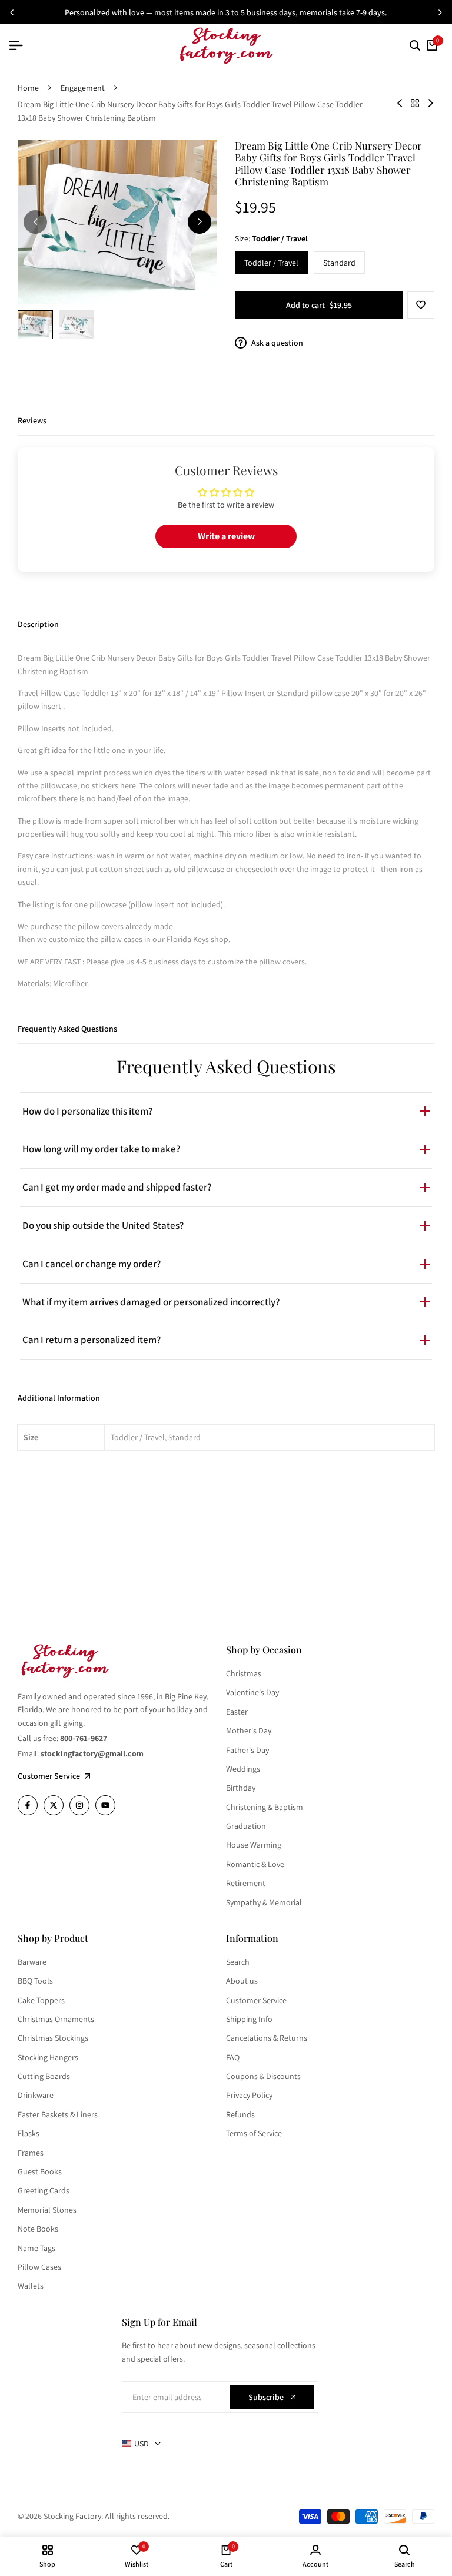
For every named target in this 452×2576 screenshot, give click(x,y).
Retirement (246, 1883)
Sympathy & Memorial (264, 1902)
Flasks (29, 2133)
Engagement (83, 88)
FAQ (233, 2057)
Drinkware (36, 2095)
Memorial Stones (47, 2210)
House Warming (254, 1845)
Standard (339, 263)
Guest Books (40, 2171)
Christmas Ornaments (56, 2019)
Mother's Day (249, 1730)
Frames (31, 2153)
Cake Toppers (41, 2000)
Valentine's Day (252, 1692)
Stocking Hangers (48, 2057)
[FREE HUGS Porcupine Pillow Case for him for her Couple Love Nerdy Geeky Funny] (400, 103)
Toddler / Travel (271, 263)
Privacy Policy (249, 2095)
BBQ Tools (35, 1981)
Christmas (244, 1673)
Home (28, 88)
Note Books (38, 2229)
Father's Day (247, 1750)
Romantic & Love (255, 1864)
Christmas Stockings (53, 2038)
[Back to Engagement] (415, 103)
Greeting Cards (44, 2190)
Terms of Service (254, 2133)
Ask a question (276, 343)
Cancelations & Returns (267, 2038)
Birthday (241, 1788)
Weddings (243, 1769)
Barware (32, 1962)
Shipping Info (249, 2019)
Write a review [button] (226, 536)
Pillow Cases (39, 2267)
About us (242, 1981)
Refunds (240, 2114)
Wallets (31, 2286)
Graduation (246, 1826)
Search (238, 1962)
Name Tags (36, 2248)
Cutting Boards (44, 2076)
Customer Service (256, 2000)
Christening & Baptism (265, 1807)
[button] (421, 305)
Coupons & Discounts (263, 2076)
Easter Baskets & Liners (58, 2114)
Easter (237, 1712)
